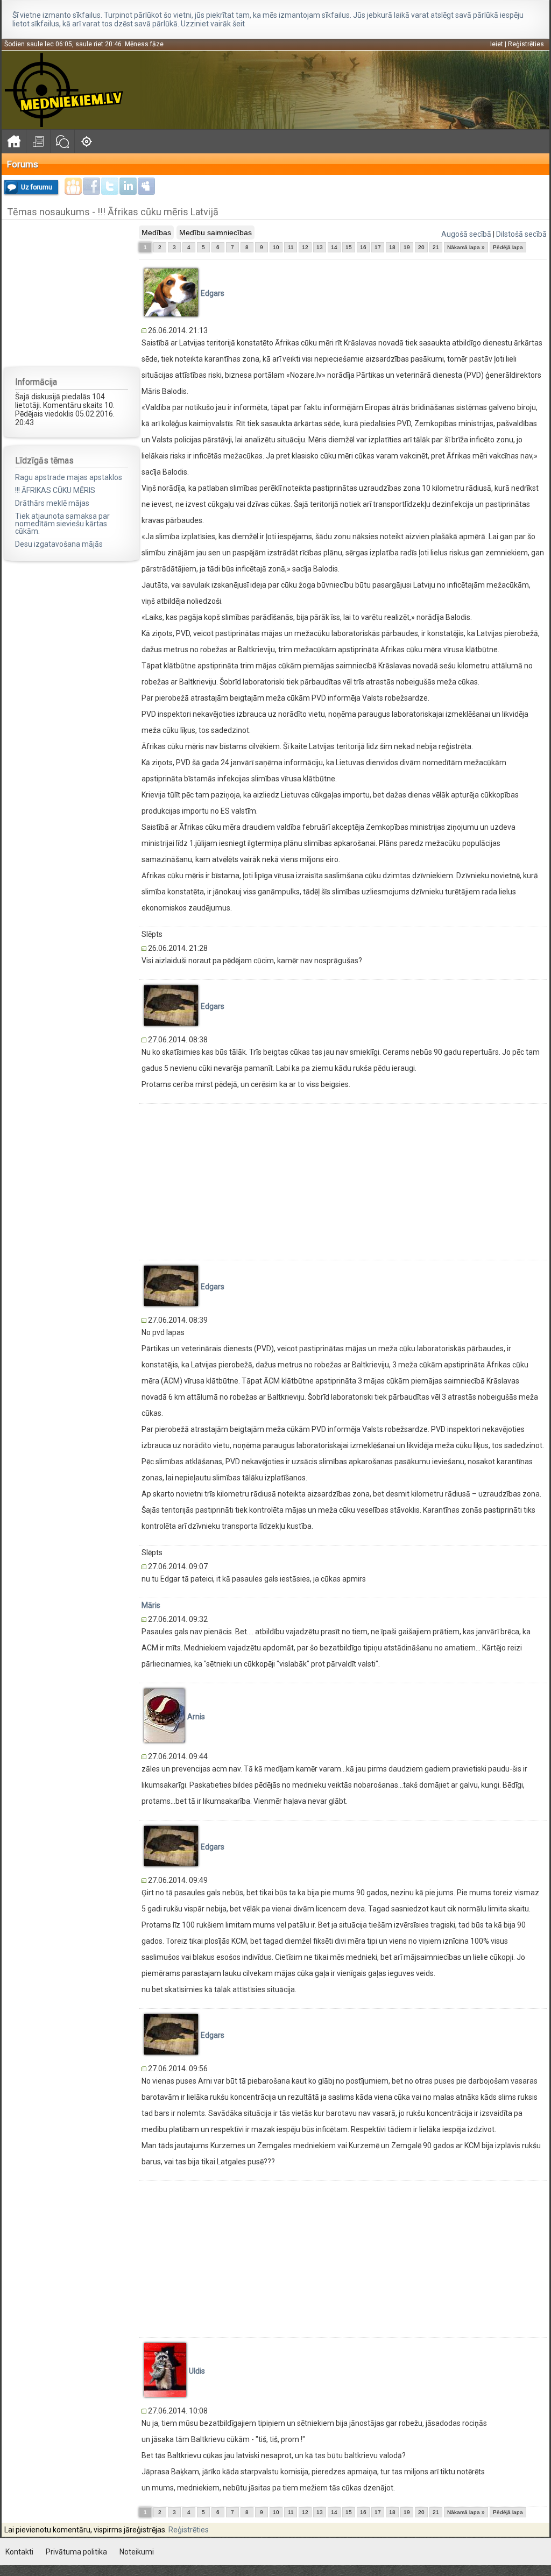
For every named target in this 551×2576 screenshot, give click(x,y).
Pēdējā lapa (508, 247)
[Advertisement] (72, 293)
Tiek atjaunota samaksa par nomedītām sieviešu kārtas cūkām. (62, 524)
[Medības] (86, 141)
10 (276, 247)
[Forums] (62, 141)
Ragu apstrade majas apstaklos (69, 477)
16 (363, 247)
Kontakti (19, 2552)
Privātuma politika (76, 2552)
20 (421, 247)
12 (305, 247)
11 (291, 247)
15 (349, 247)
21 (436, 247)
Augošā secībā (466, 234)
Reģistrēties (526, 44)
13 (320, 247)
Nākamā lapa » (466, 247)
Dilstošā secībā (521, 234)
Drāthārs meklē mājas (52, 503)
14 (334, 247)
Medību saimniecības (216, 232)
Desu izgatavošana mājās (59, 544)
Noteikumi (137, 2552)
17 (378, 247)
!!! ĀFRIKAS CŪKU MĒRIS (55, 490)
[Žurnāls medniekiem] (38, 141)
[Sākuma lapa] (14, 141)
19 (407, 247)
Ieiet (497, 44)
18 (392, 247)
